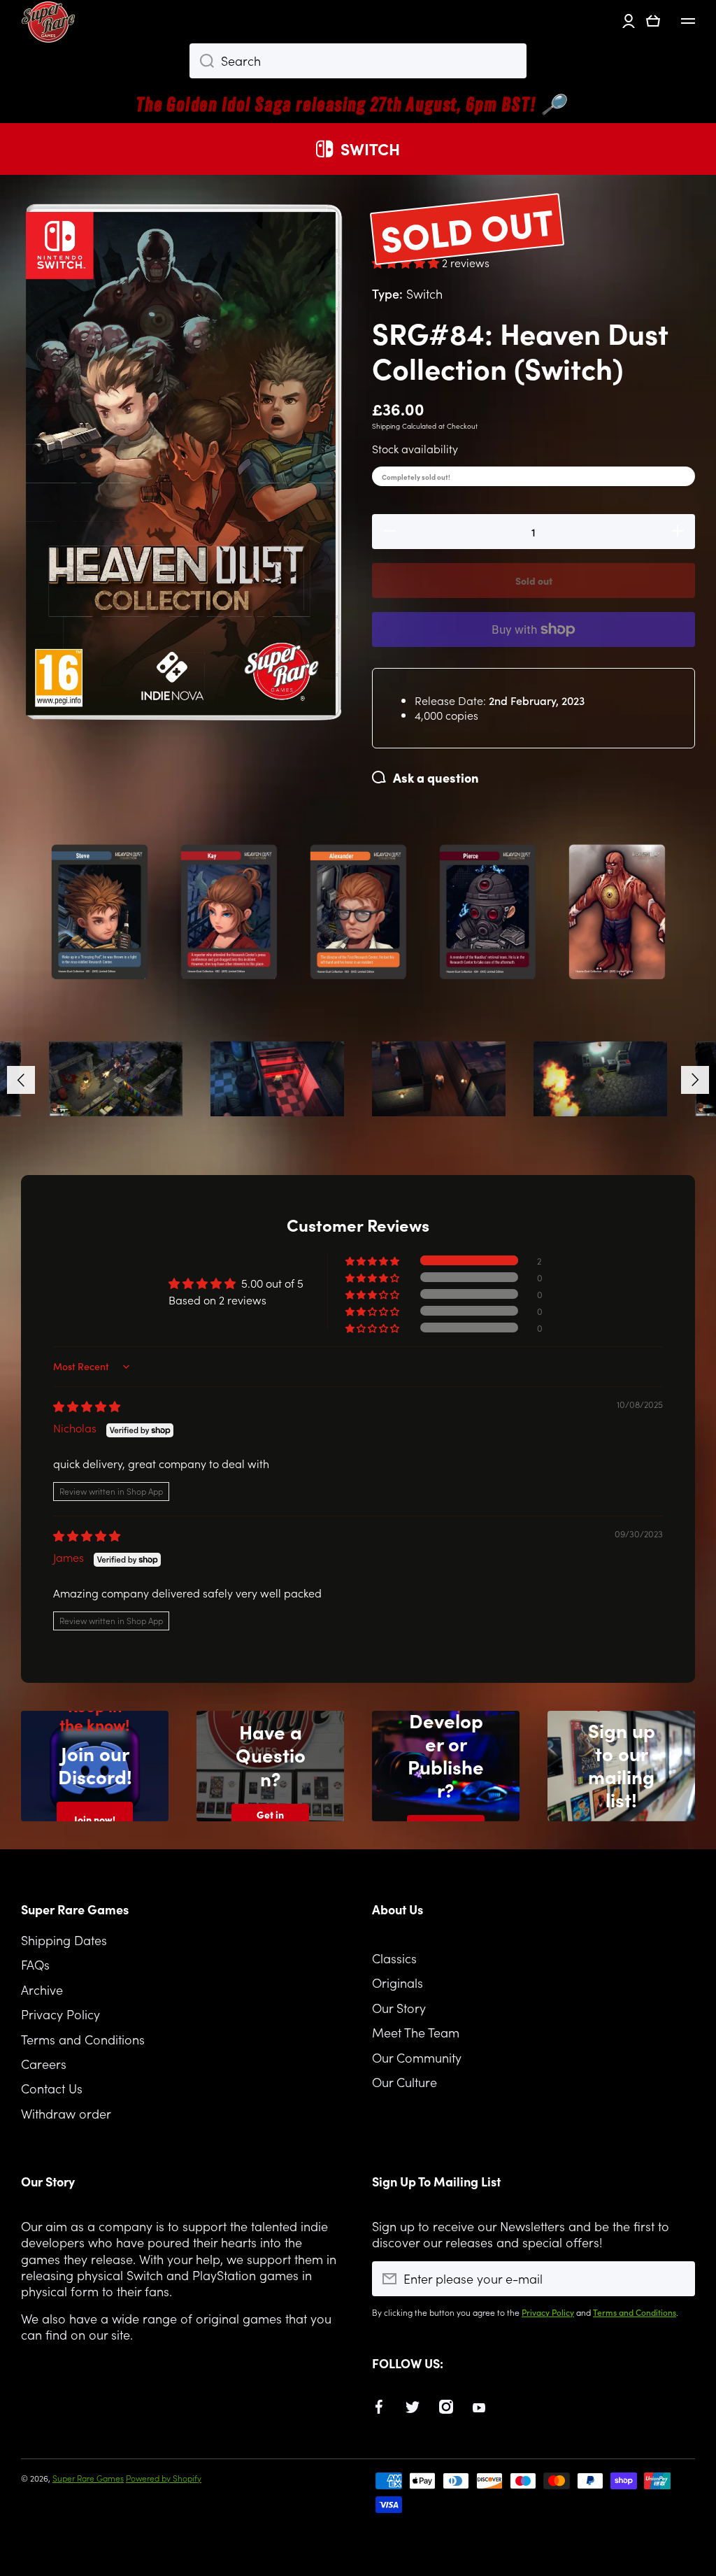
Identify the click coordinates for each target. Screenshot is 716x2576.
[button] (653, 21)
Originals (398, 1983)
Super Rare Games (88, 2478)
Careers (44, 2064)
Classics (394, 1958)
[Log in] (629, 21)
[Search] (202, 61)
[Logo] (49, 21)
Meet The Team (416, 2032)
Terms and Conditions (83, 2039)
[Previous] (21, 1080)
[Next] (695, 1080)
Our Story (399, 2008)
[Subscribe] (678, 2279)
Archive (42, 1990)
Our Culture (404, 2082)
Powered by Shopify (164, 2478)
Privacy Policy (60, 2014)
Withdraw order (66, 2113)
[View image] (116, 1079)
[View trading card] (100, 912)
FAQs (35, 1964)
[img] (87, 1406)
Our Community (417, 2057)
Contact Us (52, 2088)
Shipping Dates (64, 1940)
